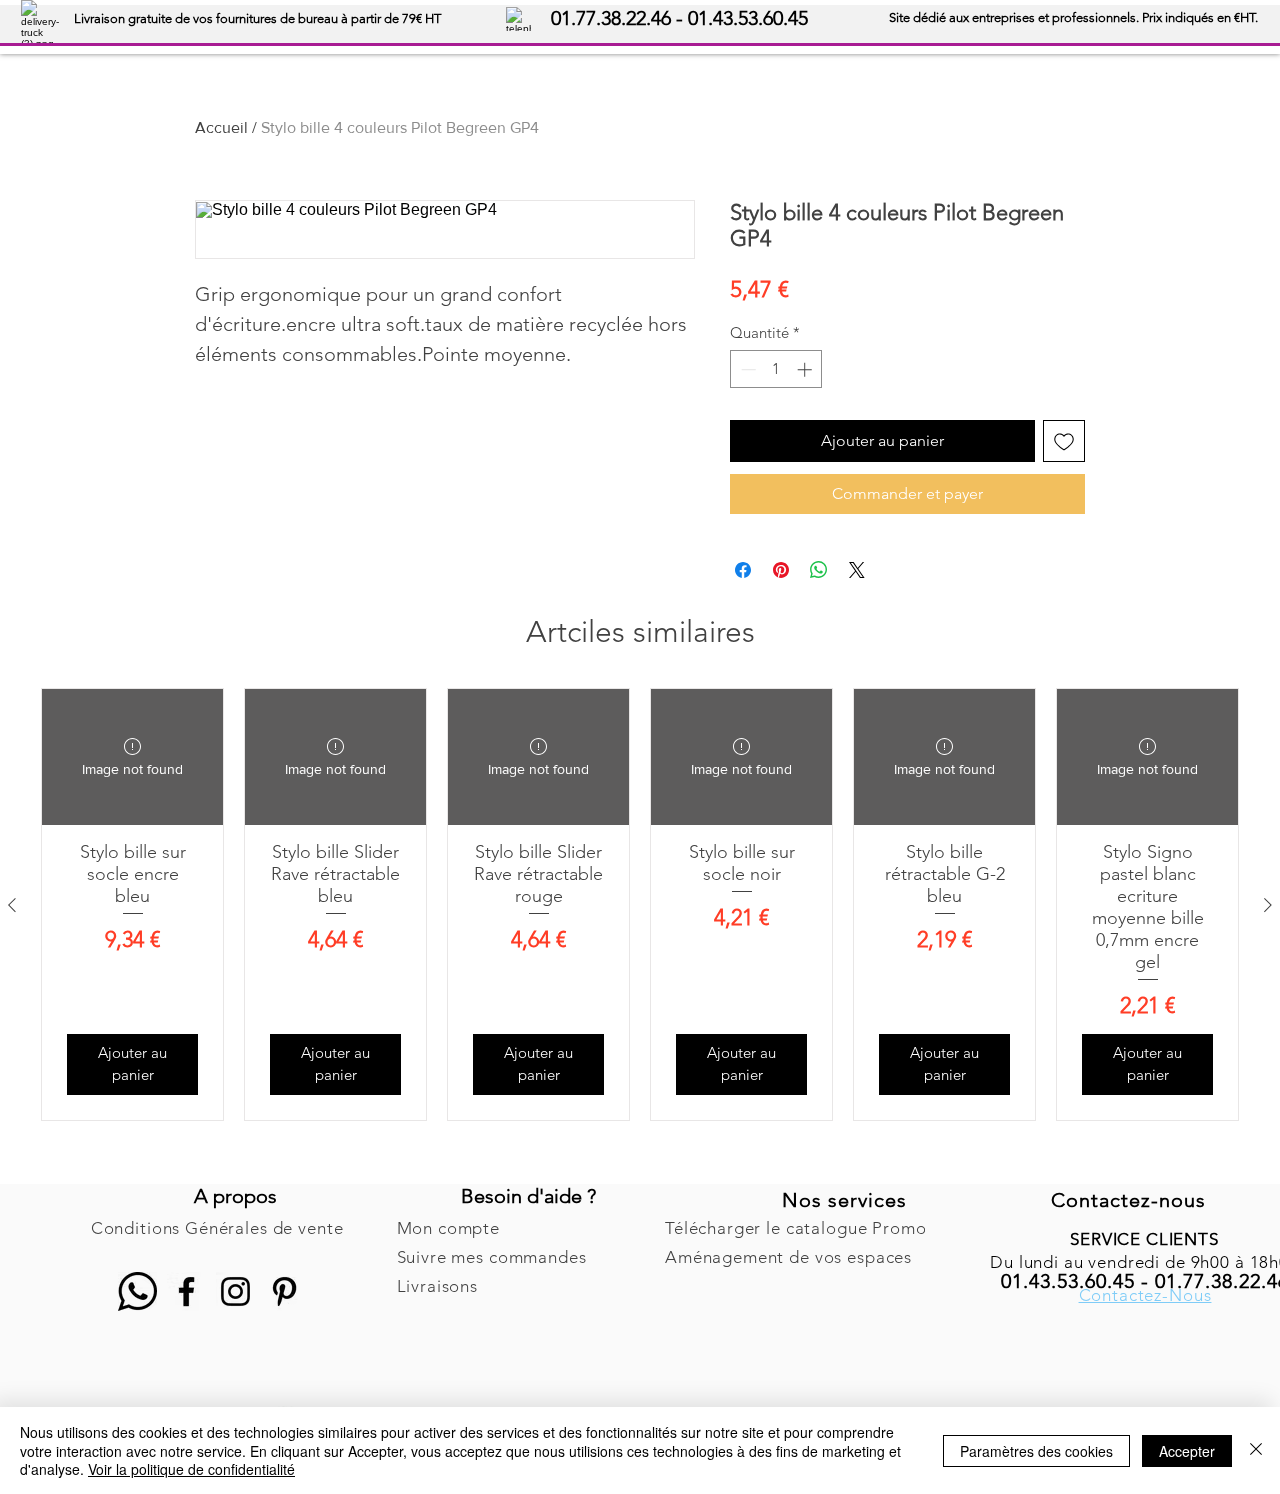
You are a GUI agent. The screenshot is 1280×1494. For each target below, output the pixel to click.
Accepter (1187, 1451)
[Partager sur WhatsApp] (819, 570)
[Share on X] (857, 570)
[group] (640, 904)
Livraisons (438, 1286)
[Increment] (806, 369)
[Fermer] (1256, 1450)
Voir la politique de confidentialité (191, 1469)
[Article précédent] (12, 905)
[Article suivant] (1268, 905)
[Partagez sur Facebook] (743, 570)
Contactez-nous (1128, 1200)
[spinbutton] (776, 369)
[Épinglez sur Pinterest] (781, 570)
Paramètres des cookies (1036, 1451)
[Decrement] (746, 369)
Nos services (844, 1200)
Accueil (221, 127)
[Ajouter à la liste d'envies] (1064, 441)
